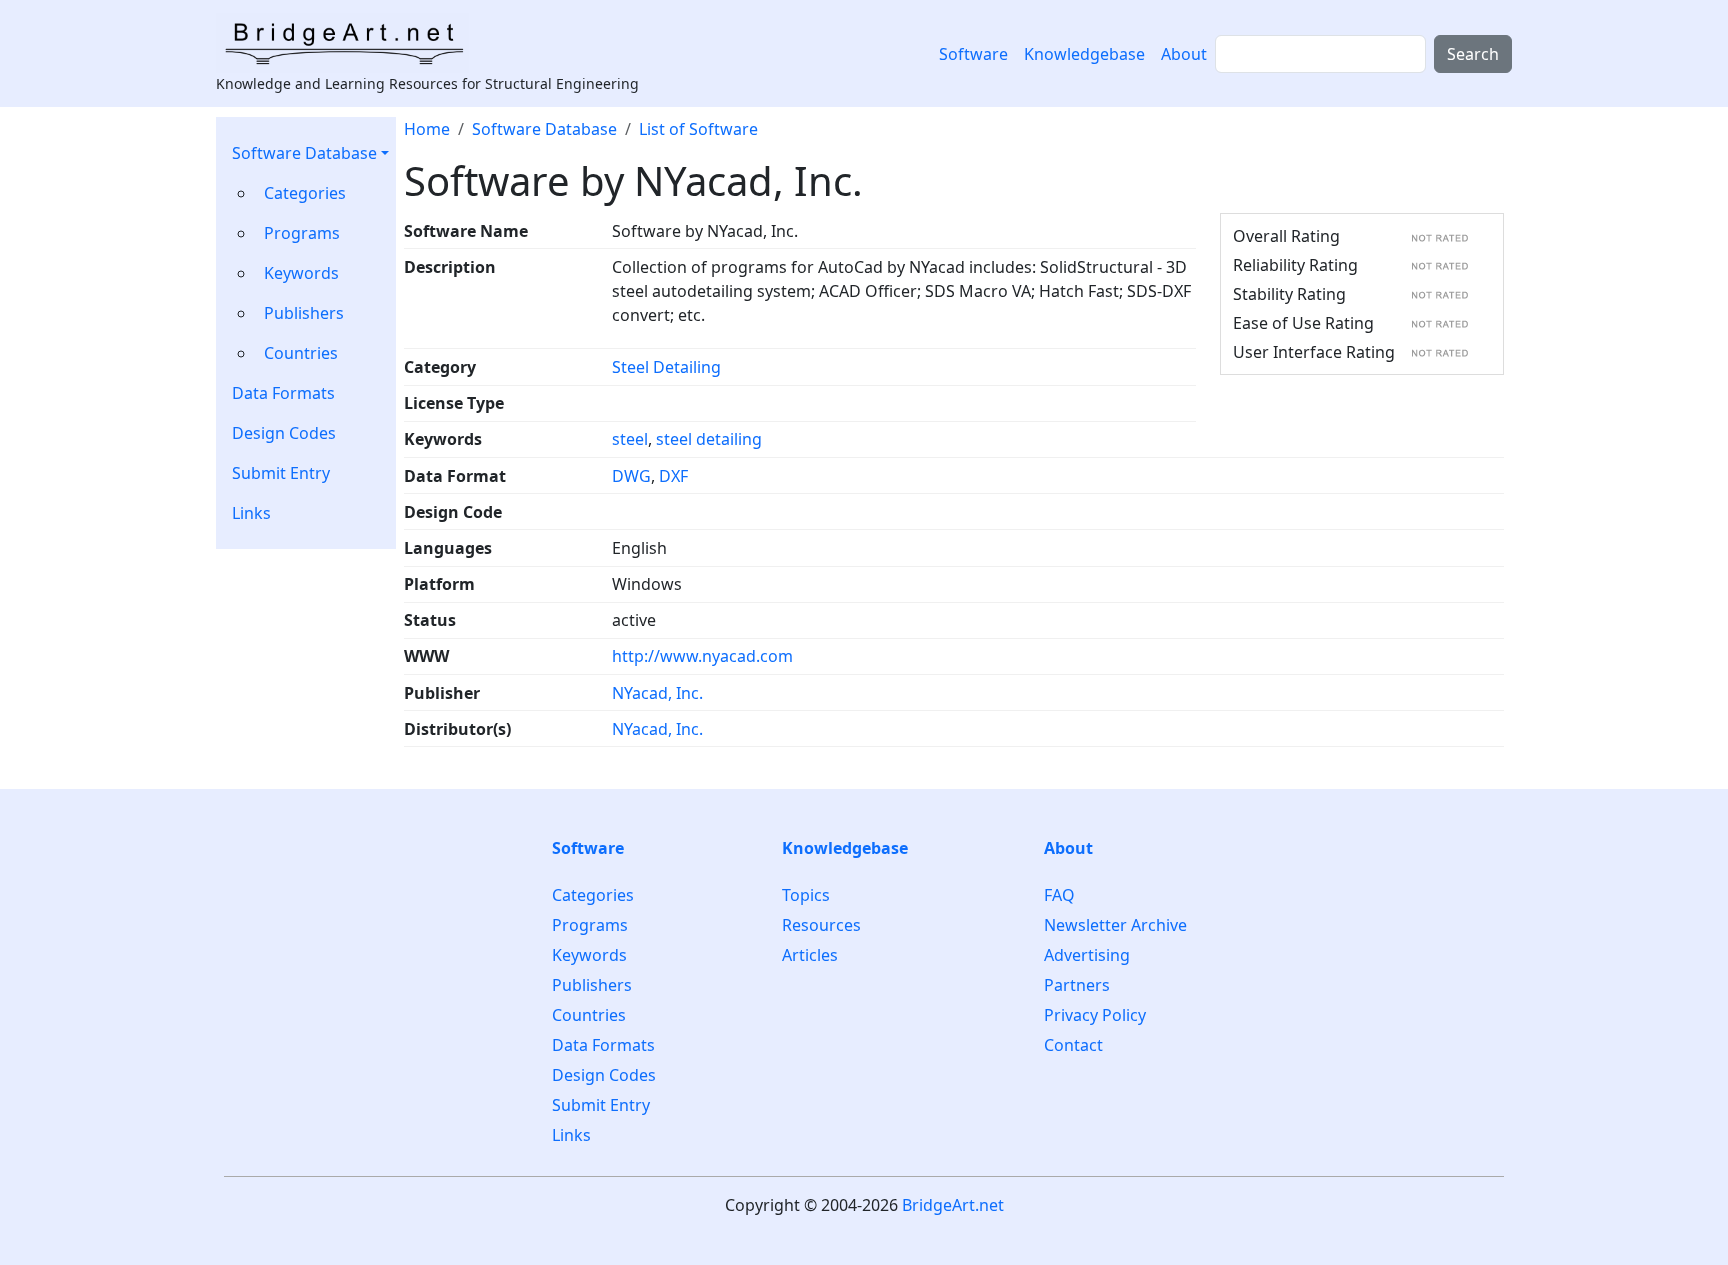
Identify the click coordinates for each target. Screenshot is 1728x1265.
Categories (305, 193)
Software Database (304, 153)
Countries (301, 353)
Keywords (301, 273)
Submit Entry (281, 473)
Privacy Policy (1095, 1015)
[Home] (350, 43)
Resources (821, 925)
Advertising (1087, 955)
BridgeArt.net (953, 1205)
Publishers (304, 313)
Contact (1073, 1045)
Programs (302, 233)
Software (973, 54)
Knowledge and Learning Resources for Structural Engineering (427, 83)
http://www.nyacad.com (702, 656)
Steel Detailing (666, 367)
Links (251, 513)
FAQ (1059, 895)
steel (630, 439)
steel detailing (709, 439)
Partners (1077, 985)
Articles (810, 955)
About (1184, 54)
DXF (673, 476)
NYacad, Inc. (657, 693)
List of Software (698, 129)
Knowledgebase (1084, 54)
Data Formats (283, 393)
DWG (631, 476)
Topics (806, 895)
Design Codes (284, 433)
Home (427, 129)
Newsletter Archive (1115, 925)
